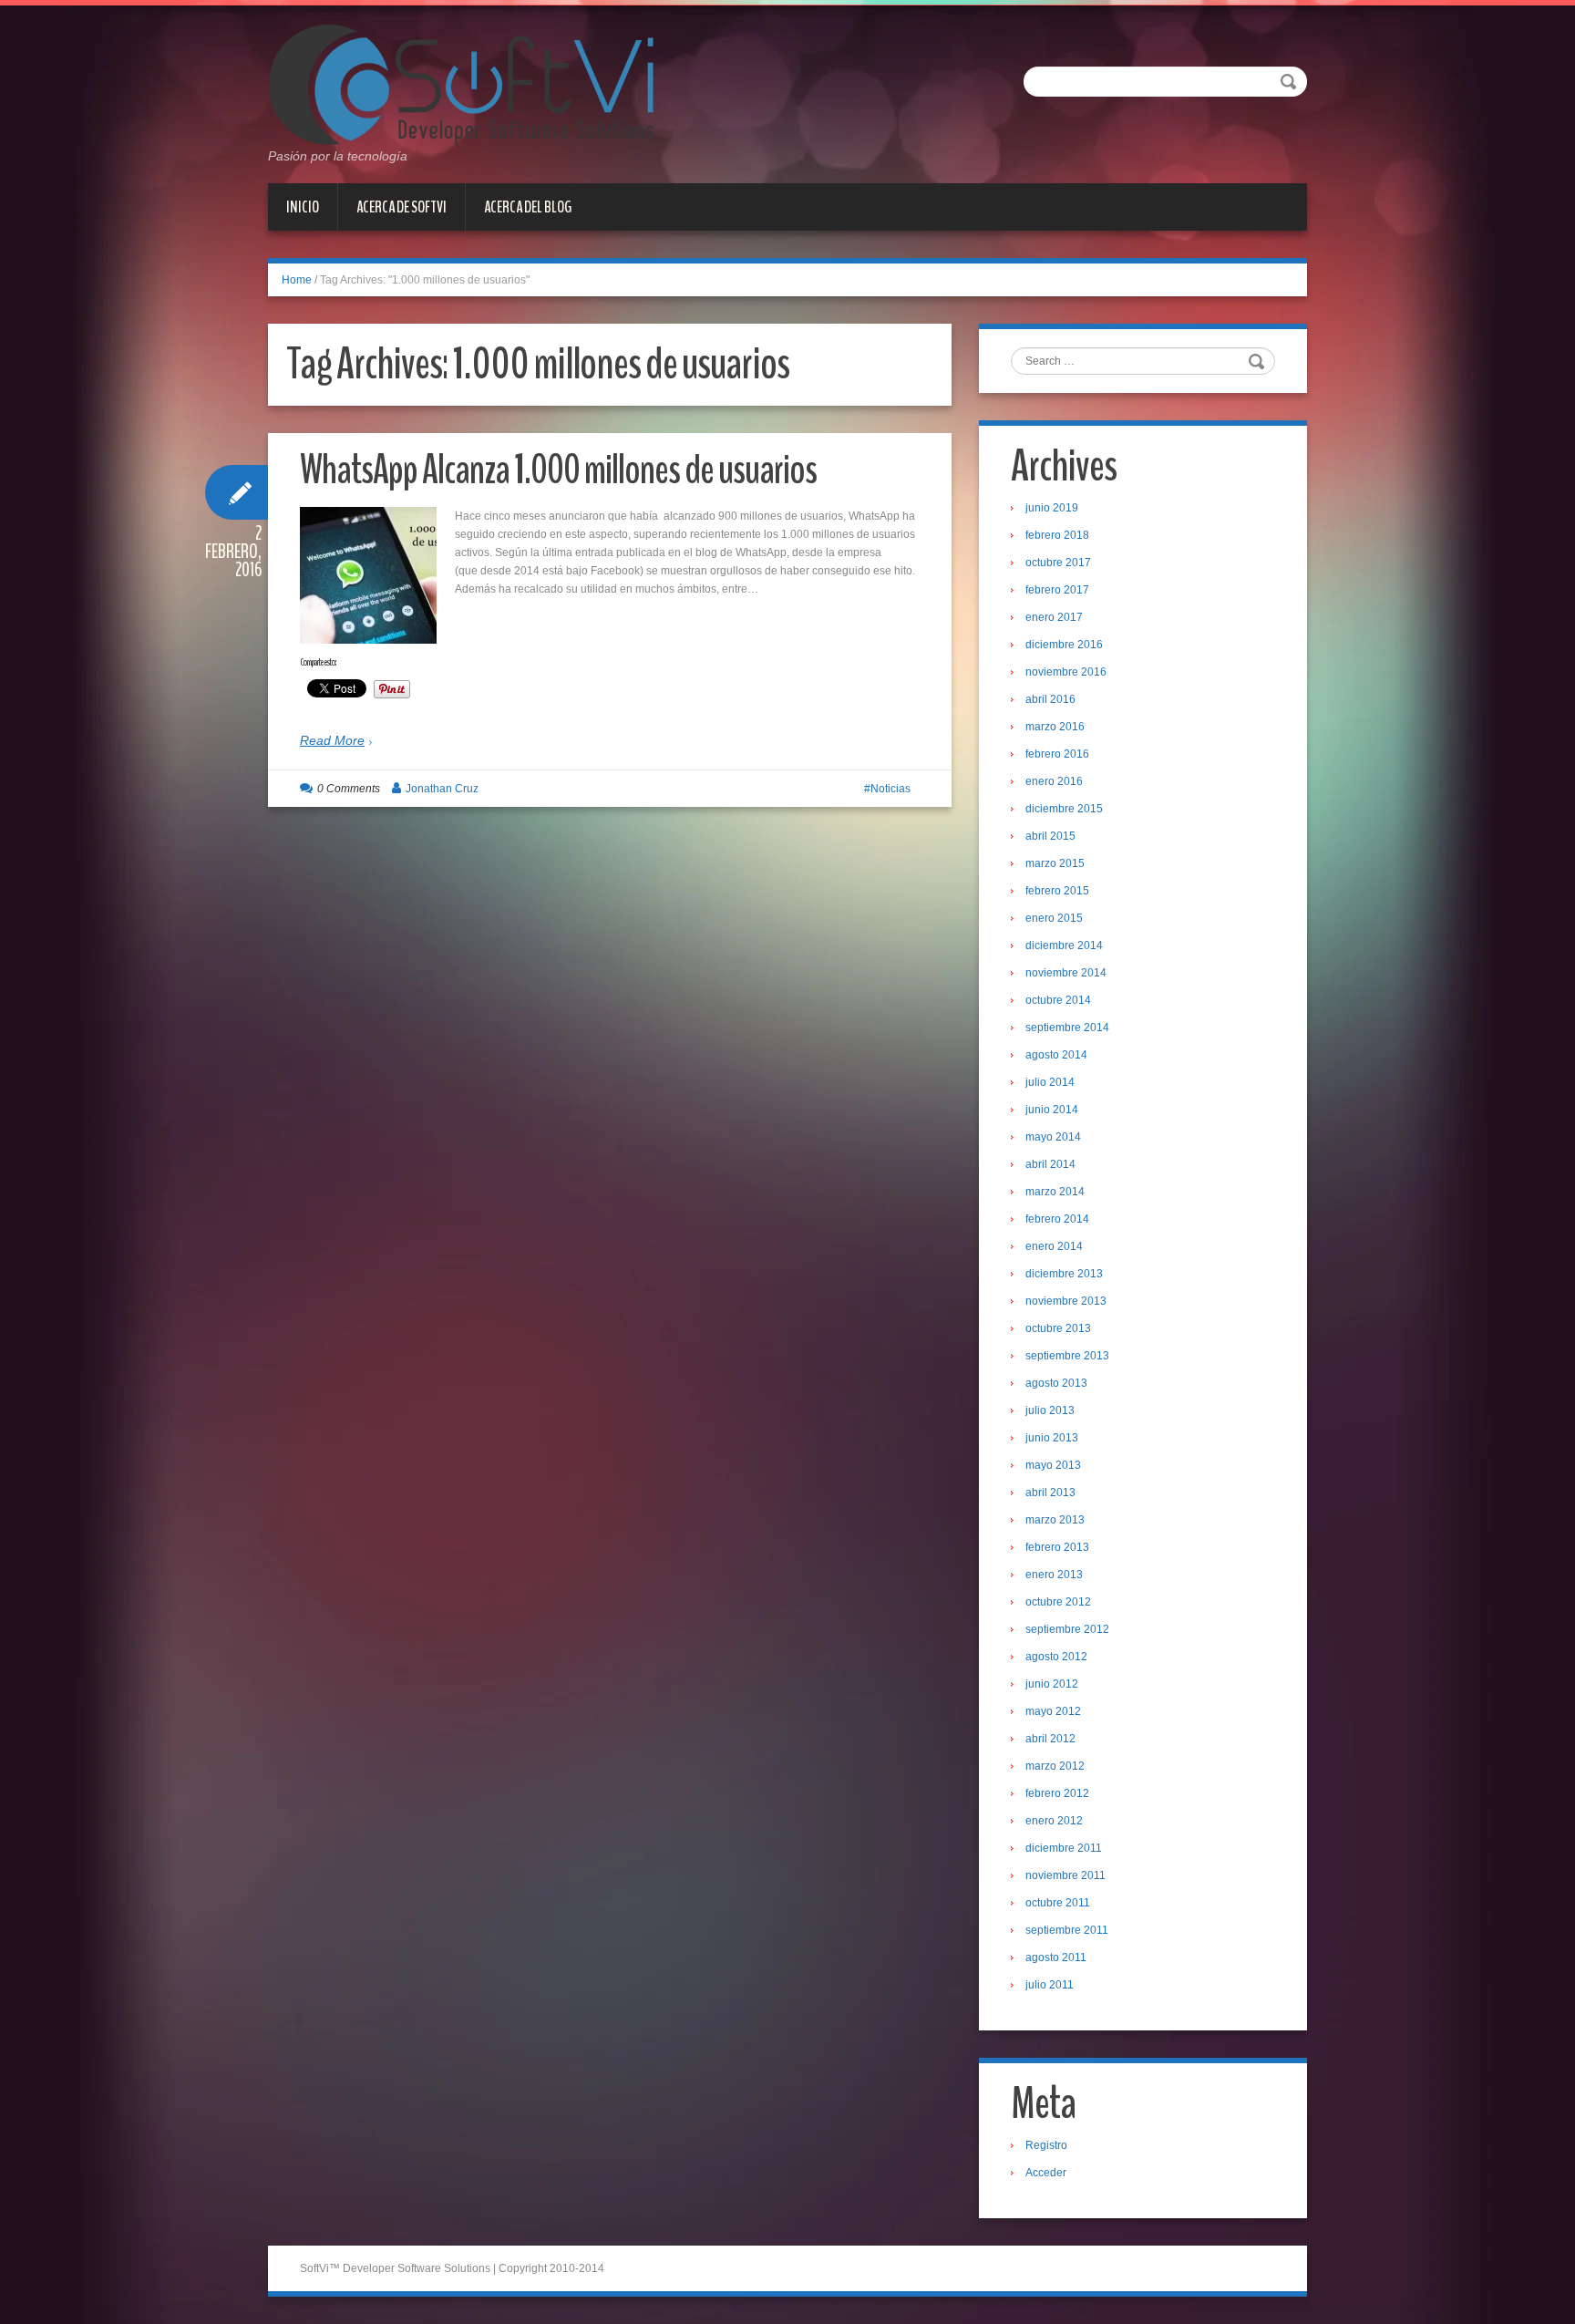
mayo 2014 (1053, 1137)
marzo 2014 (1055, 1192)
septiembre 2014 (1067, 1028)
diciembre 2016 (1064, 645)
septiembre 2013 (1067, 1356)
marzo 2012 (1055, 1766)
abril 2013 (1050, 1493)
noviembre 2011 (1065, 1875)
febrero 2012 (1057, 1793)
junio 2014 (1052, 1110)
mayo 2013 (1053, 1465)
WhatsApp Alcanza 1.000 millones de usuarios (558, 470)
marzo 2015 (1055, 863)
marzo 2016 (1055, 727)
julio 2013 (1050, 1410)
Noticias (890, 789)
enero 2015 (1054, 918)
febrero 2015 (1057, 891)
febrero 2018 (1057, 535)
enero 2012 (1054, 1821)
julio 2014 (1050, 1082)
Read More (332, 740)
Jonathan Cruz (442, 789)
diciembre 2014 (1064, 945)
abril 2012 (1050, 1739)
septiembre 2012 (1067, 1629)
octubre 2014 (1058, 1000)
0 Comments (349, 789)
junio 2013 (1052, 1438)
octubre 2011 (1058, 1903)
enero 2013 (1054, 1575)
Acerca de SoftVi (401, 207)
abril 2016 (1050, 699)
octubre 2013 (1058, 1328)
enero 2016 (1054, 781)
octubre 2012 (1058, 1602)
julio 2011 (1050, 1985)
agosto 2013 (1056, 1383)
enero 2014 (1054, 1246)
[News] (461, 84)
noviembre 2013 (1066, 1301)
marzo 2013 (1055, 1520)
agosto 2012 (1056, 1657)
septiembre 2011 (1067, 1930)
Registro (1046, 2145)
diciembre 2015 (1064, 809)
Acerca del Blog (528, 207)
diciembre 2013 (1064, 1274)
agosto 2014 (1056, 1055)
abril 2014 (1050, 1164)
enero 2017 (1054, 617)
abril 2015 (1050, 836)
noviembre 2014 (1066, 973)
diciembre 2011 (1064, 1848)
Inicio (303, 207)
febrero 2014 (1057, 1219)
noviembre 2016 (1066, 672)
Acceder (1046, 2173)
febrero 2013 (1057, 1547)
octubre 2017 (1058, 563)
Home (297, 280)
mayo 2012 (1053, 1711)
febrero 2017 (1057, 590)
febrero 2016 (1057, 754)
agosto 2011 (1056, 1957)
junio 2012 (1052, 1684)
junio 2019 (1052, 508)
